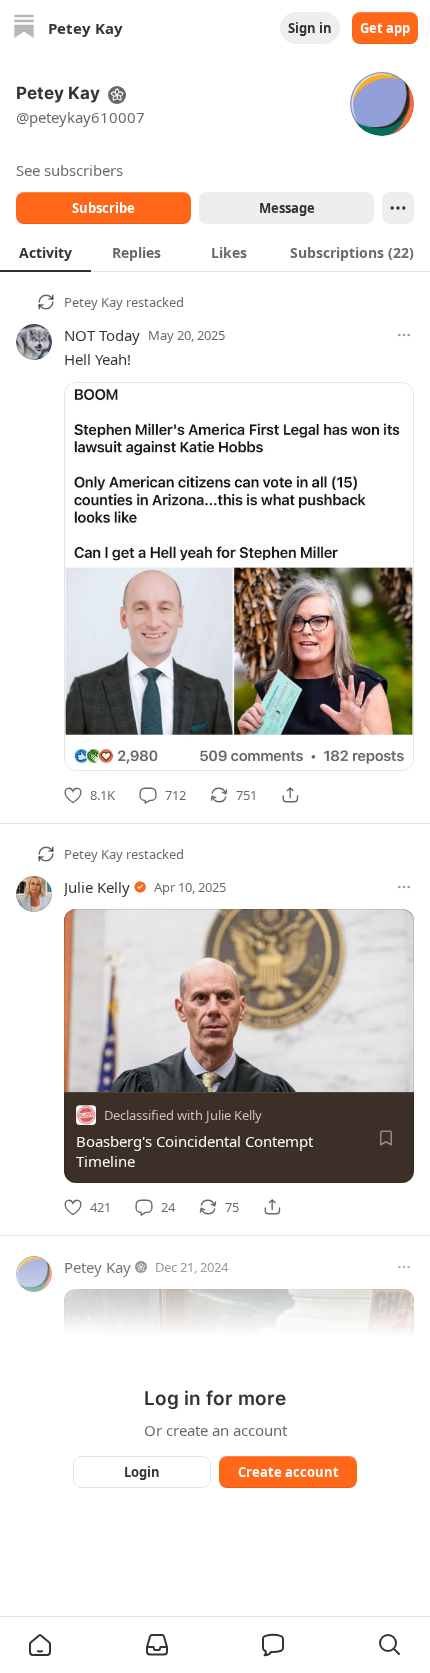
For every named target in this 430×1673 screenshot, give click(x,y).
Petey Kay (93, 302)
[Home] (24, 28)
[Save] (386, 1138)
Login (142, 1472)
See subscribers (69, 170)
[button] (40, 1645)
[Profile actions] (398, 208)
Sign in (310, 28)
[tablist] (215, 252)
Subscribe (103, 208)
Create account (288, 1472)
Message (287, 208)
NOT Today (102, 335)
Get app (385, 28)
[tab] (45, 252)
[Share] (290, 795)
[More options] (404, 335)
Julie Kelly (97, 887)
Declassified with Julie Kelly (183, 1115)
